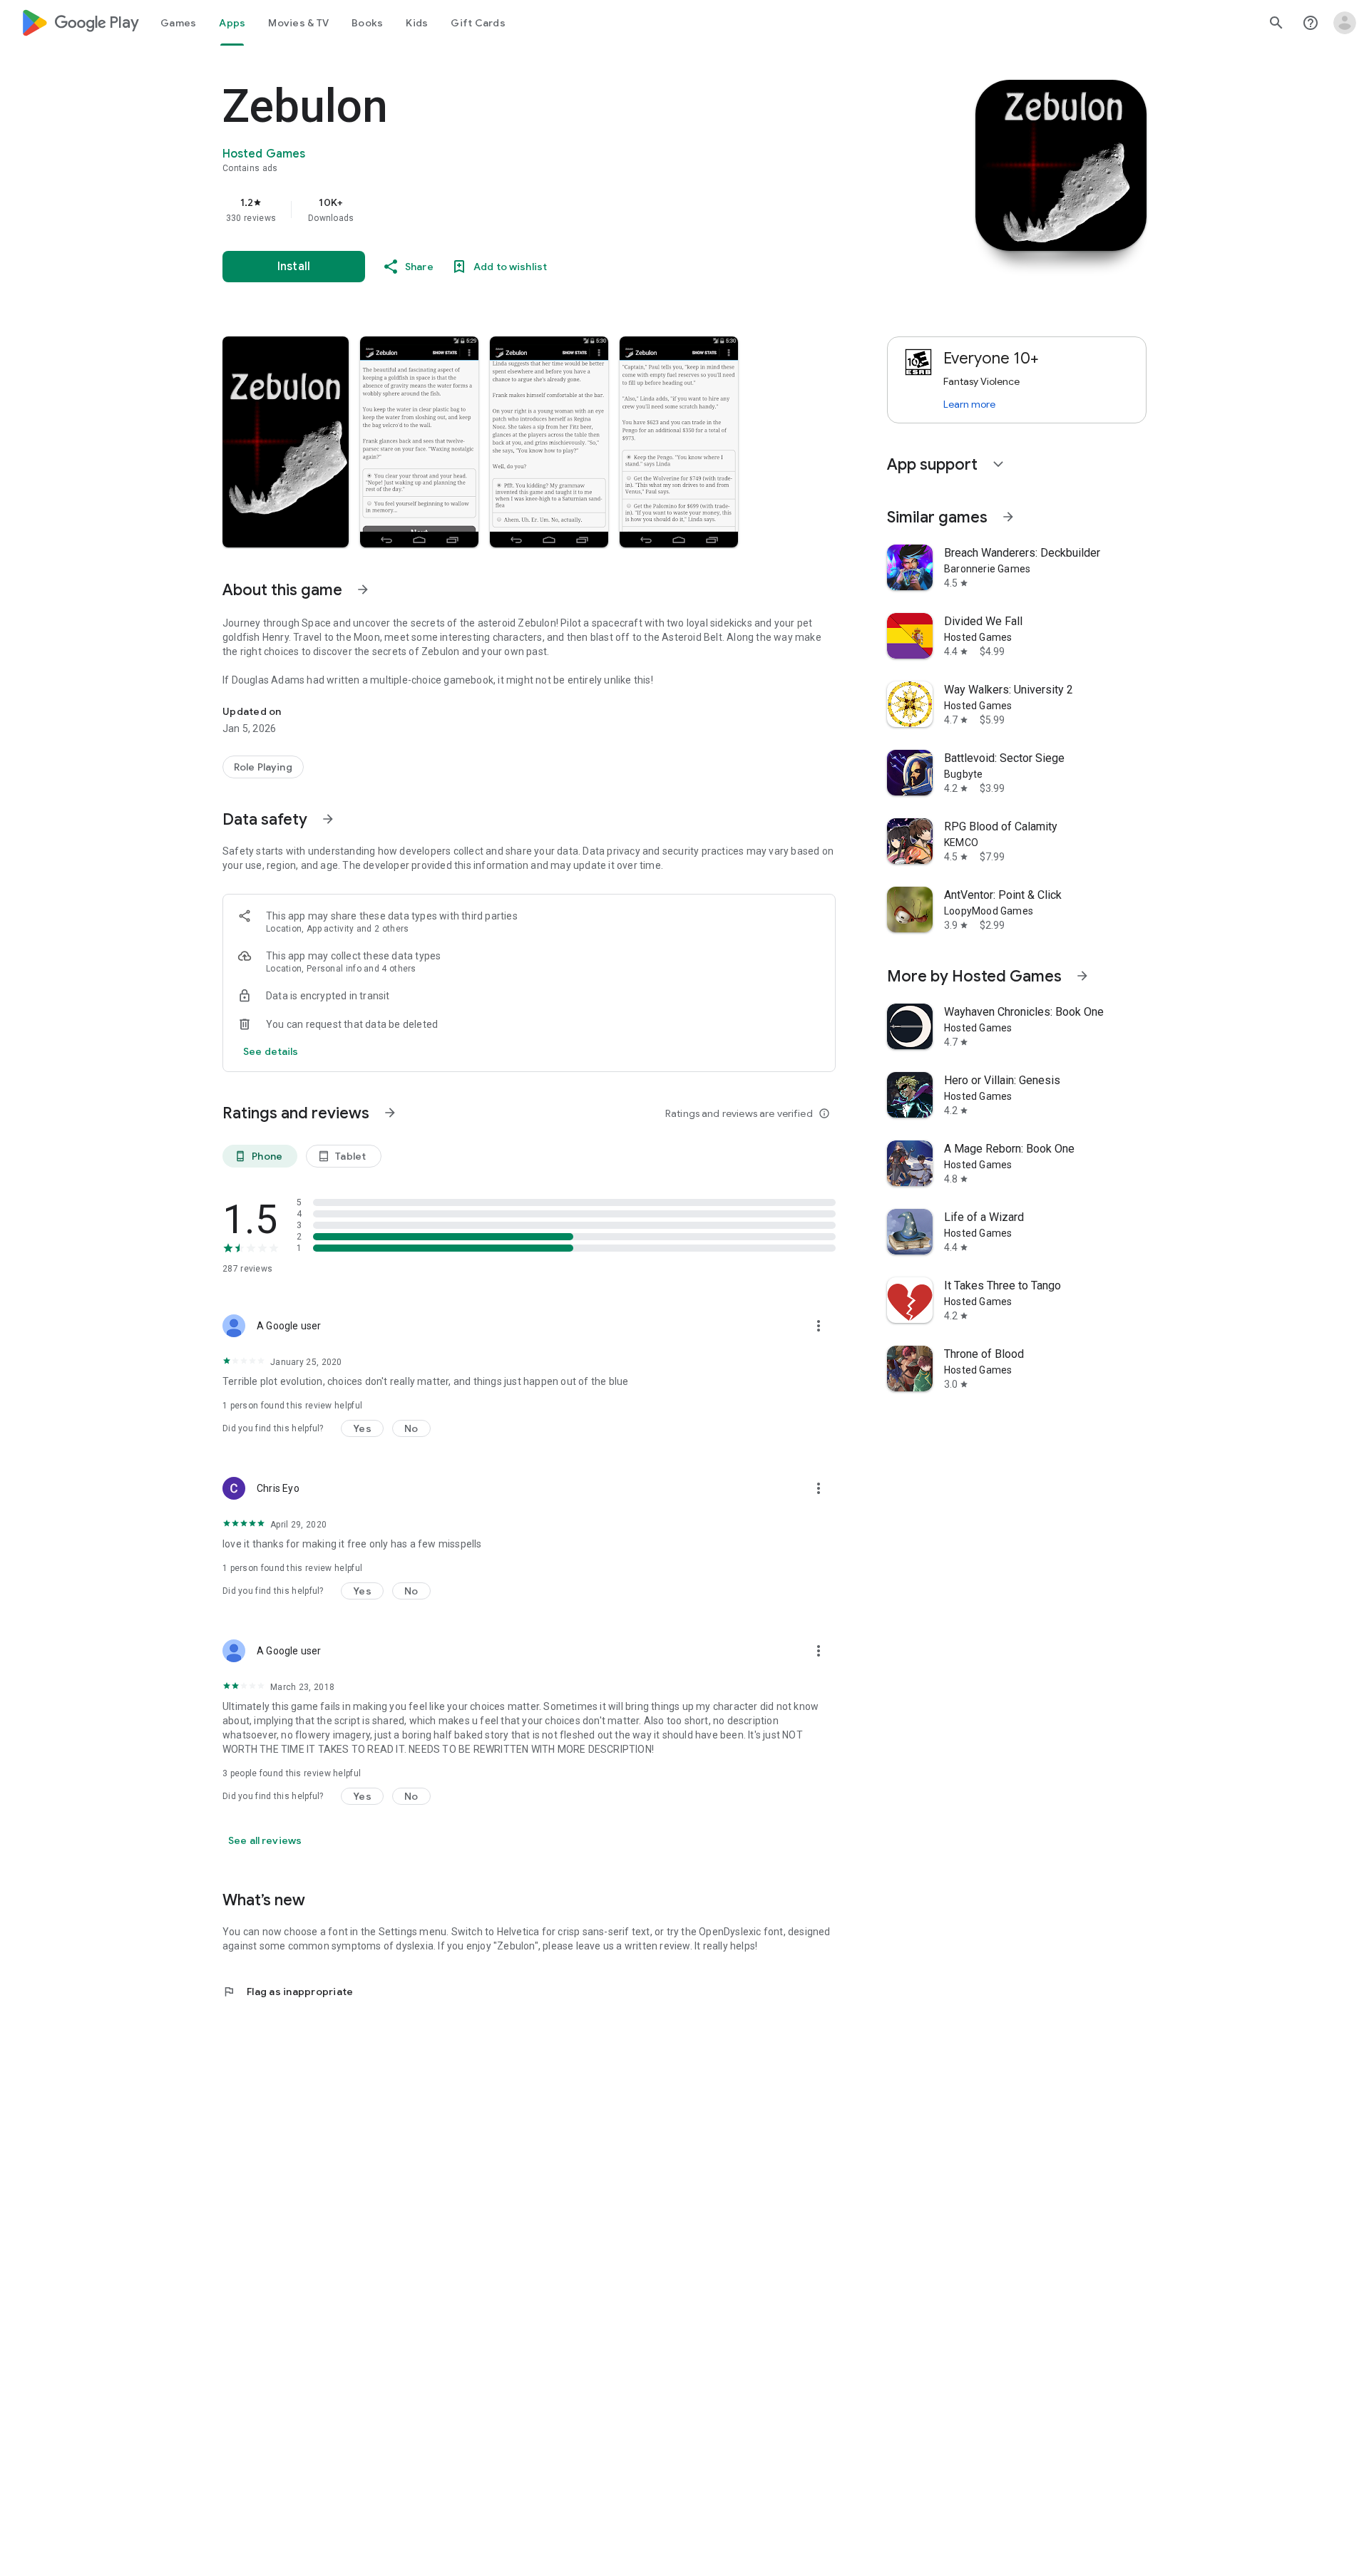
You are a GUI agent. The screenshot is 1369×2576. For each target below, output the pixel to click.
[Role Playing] (263, 767)
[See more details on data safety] (271, 1051)
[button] (286, 442)
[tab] (178, 23)
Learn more (969, 404)
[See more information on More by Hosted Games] (1082, 976)
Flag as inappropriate (288, 1992)
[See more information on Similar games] (1008, 517)
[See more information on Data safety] (328, 819)
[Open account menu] (1345, 23)
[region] (508, 210)
